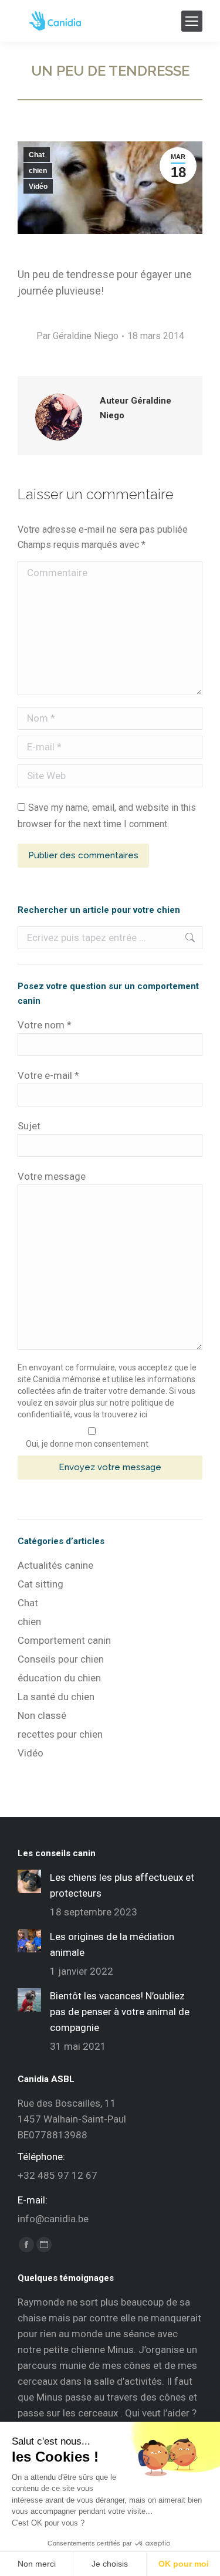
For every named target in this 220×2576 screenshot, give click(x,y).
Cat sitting (40, 1584)
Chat (37, 155)
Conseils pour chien (61, 1659)
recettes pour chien (60, 1734)
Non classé (42, 1715)
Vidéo (38, 187)
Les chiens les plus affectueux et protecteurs (122, 1885)
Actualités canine (55, 1565)
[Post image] (29, 1881)
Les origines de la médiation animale (112, 1944)
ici (143, 1414)
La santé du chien (56, 1697)
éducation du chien (59, 1678)
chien (38, 171)
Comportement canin (64, 1640)
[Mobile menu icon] (192, 21)
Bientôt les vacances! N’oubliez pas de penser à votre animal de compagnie (120, 2012)
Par (77, 336)
